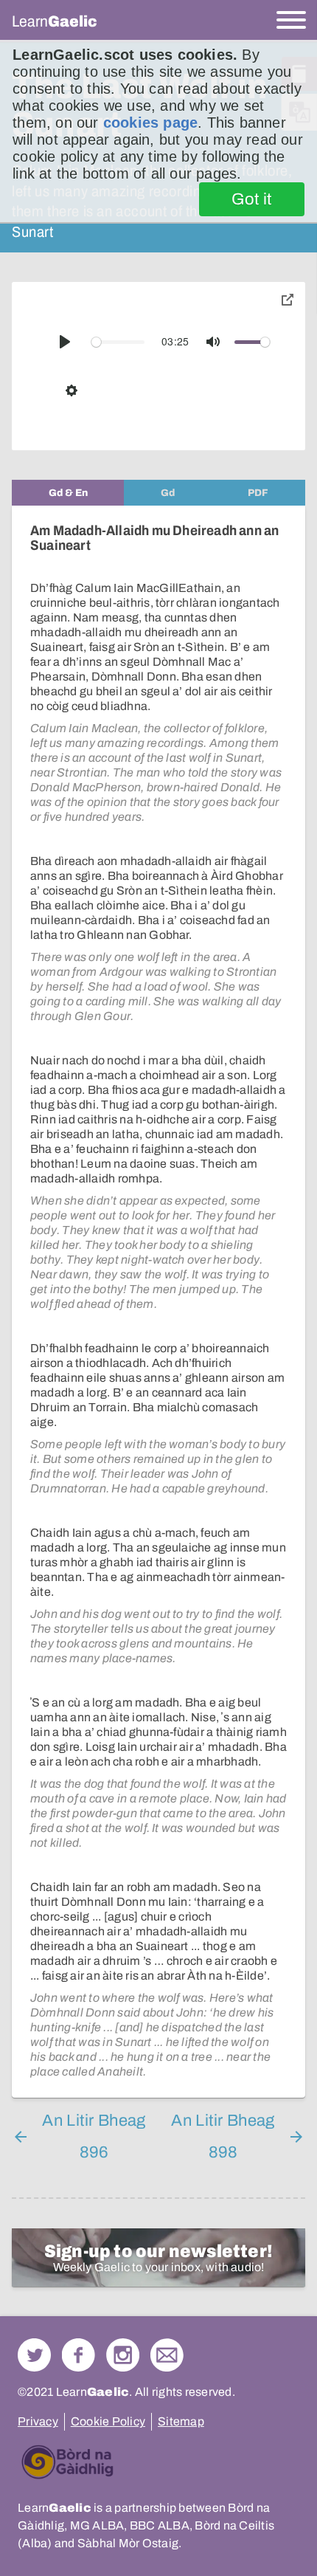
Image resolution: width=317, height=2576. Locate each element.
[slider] (118, 342)
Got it (252, 199)
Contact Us (167, 2355)
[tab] (68, 493)
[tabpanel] (158, 1302)
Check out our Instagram (123, 2355)
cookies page (150, 123)
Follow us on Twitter (34, 2355)
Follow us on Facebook (79, 2355)
